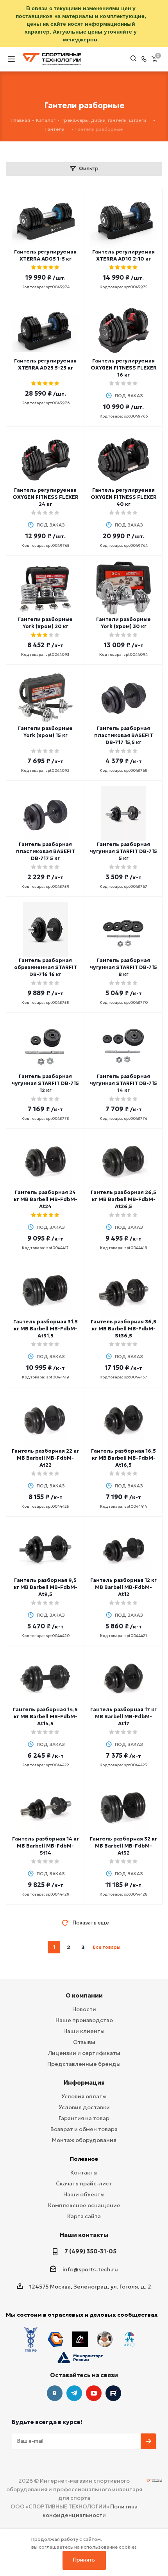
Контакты (84, 2173)
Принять (84, 2560)
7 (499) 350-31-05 (90, 2251)
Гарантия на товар (84, 2118)
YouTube (94, 2393)
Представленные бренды (84, 2064)
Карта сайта (84, 2216)
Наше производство (84, 2020)
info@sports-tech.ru (90, 2269)
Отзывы (84, 2042)
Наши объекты (84, 2194)
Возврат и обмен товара (84, 2129)
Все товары (107, 1947)
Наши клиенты (84, 2031)
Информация (84, 2082)
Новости (84, 2009)
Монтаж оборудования (84, 2140)
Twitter (113, 2393)
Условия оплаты (84, 2096)
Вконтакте (55, 2393)
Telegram (74, 2393)
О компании (84, 1995)
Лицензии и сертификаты (84, 2053)
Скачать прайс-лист (84, 2183)
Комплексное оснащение (84, 2205)
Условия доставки (84, 2107)
